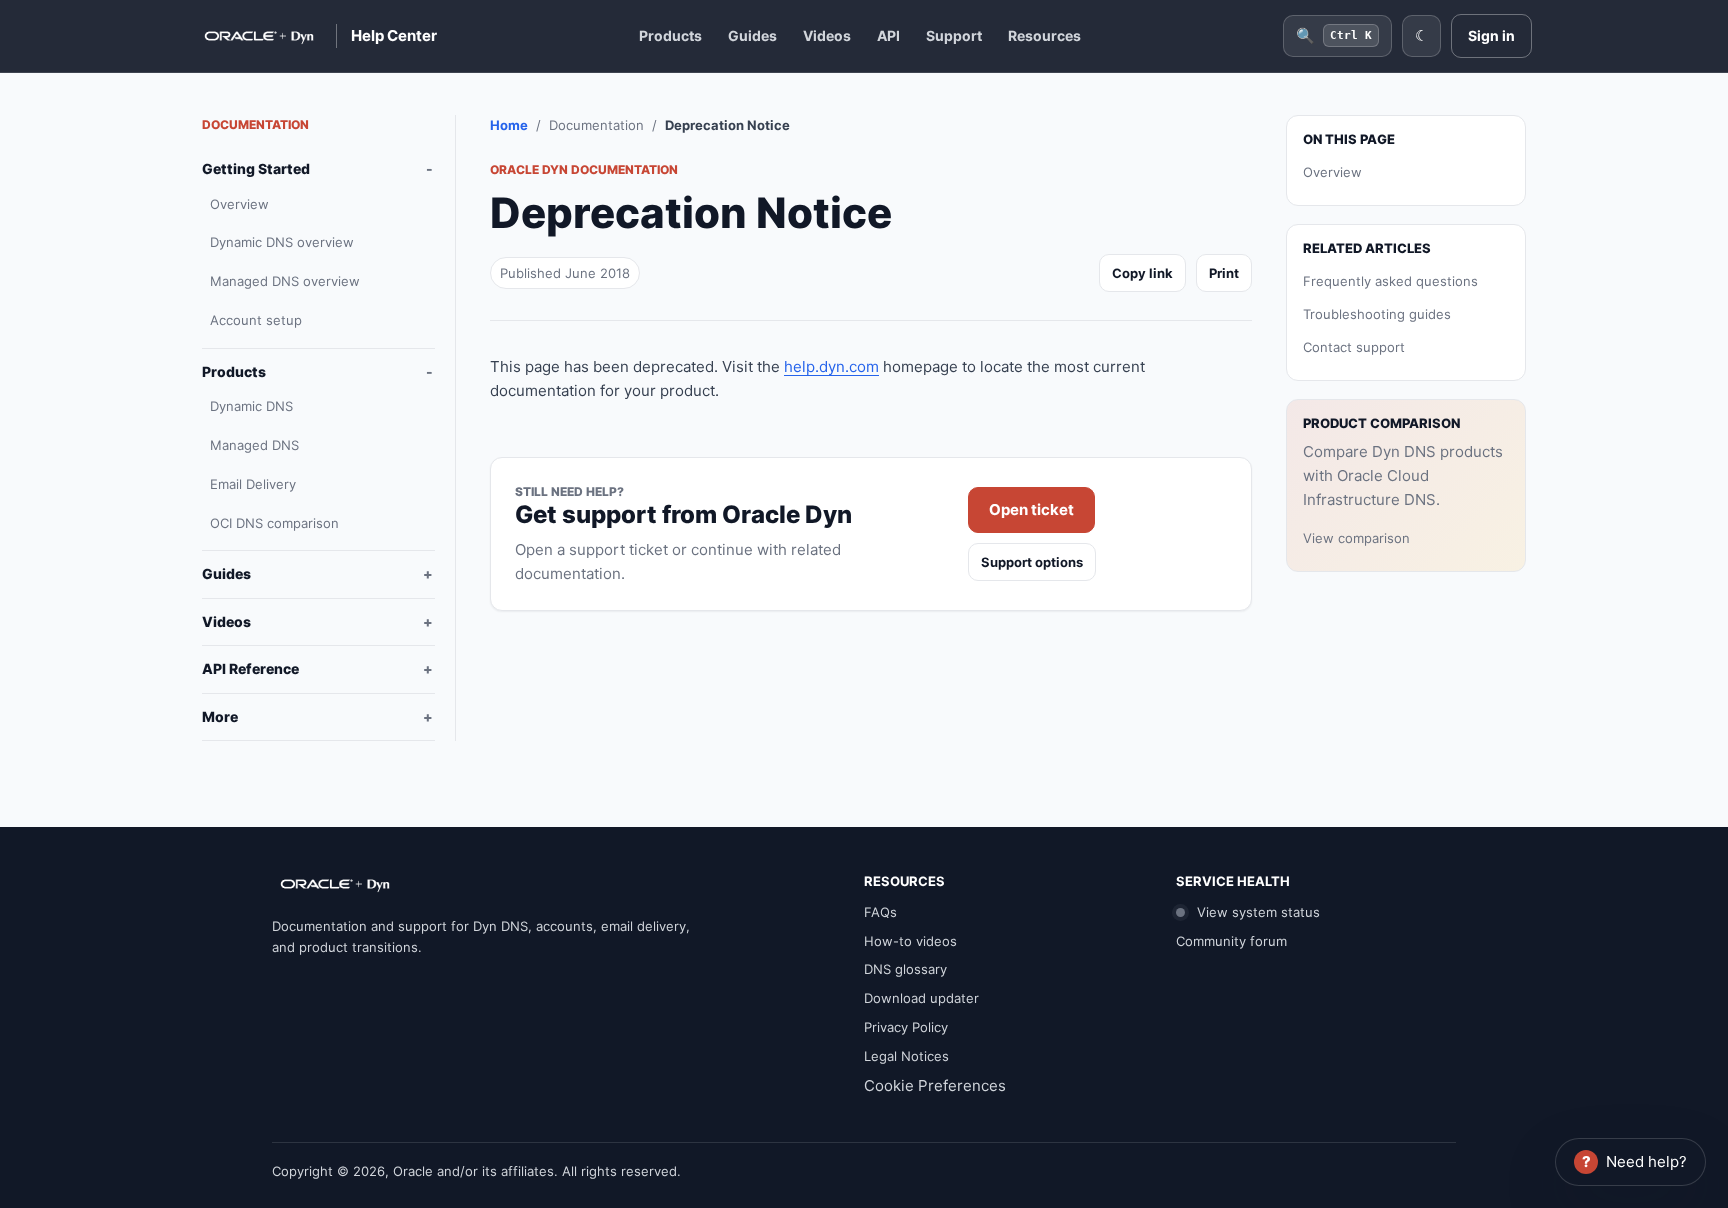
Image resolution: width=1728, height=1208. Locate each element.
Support (954, 35)
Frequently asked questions (1390, 281)
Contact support (1354, 347)
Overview (239, 204)
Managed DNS (254, 445)
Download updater (921, 998)
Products (670, 35)
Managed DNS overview (285, 281)
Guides (752, 35)
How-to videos (910, 941)
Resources (1044, 35)
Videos (827, 35)
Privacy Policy (906, 1027)
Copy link (1142, 273)
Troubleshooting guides (1377, 314)
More (220, 716)
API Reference (250, 668)
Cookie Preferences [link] (935, 1085)
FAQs (880, 912)
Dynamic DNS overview (282, 242)
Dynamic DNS (251, 406)
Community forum (1231, 941)
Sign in (1491, 35)
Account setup (256, 320)
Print (1224, 273)
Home (509, 125)
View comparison (1356, 538)
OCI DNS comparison (274, 523)
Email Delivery (253, 484)
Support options (1032, 562)
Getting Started (256, 168)
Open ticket (1031, 509)
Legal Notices (906, 1056)
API (888, 35)
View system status (1256, 912)
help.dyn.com (831, 366)
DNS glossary (905, 969)
